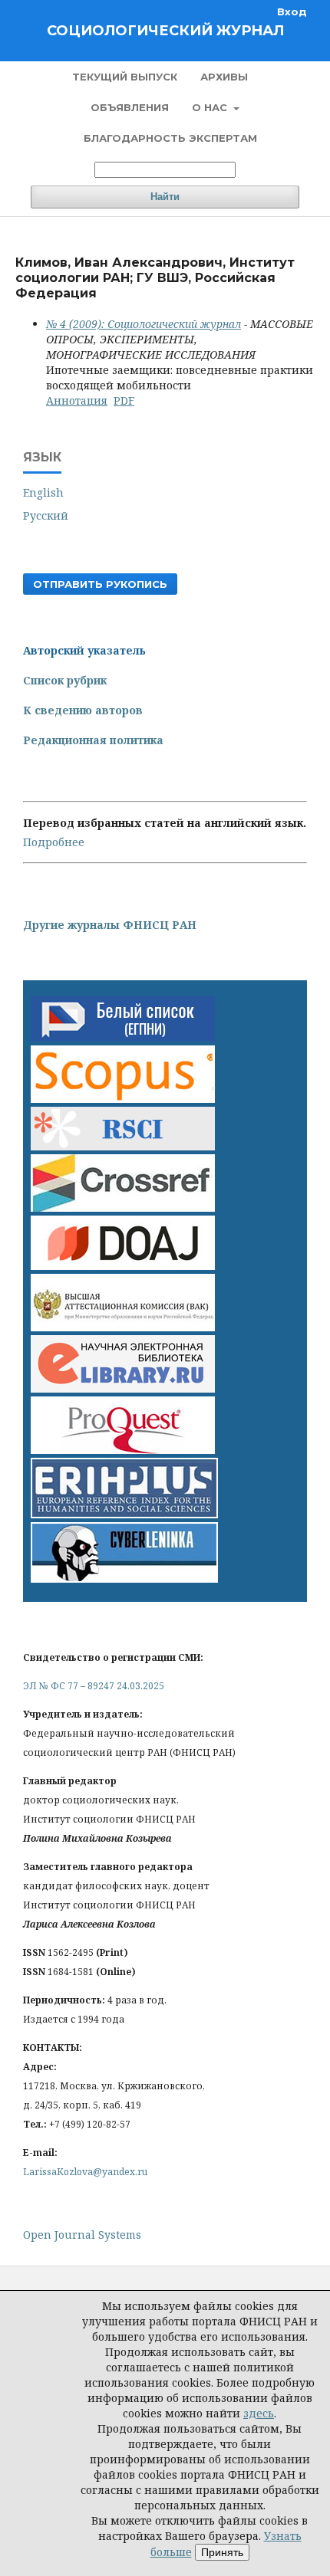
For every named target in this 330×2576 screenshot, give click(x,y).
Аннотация (77, 400)
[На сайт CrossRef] (123, 1208)
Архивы (224, 77)
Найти (165, 197)
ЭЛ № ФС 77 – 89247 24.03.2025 (94, 1686)
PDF (124, 400)
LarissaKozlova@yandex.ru (85, 2172)
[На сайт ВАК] (123, 1327)
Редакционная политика (93, 740)
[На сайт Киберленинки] (124, 1578)
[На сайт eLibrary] (123, 1388)
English (43, 492)
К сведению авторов (83, 710)
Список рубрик (65, 680)
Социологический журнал (165, 31)
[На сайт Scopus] (123, 1099)
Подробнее (54, 842)
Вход (292, 11)
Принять (222, 2552)
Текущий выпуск (125, 77)
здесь (259, 2413)
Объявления (130, 107)
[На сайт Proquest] (123, 1450)
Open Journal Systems (82, 2235)
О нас (211, 107)
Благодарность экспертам (170, 138)
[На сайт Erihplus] (124, 1514)
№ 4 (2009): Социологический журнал (144, 324)
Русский (46, 515)
